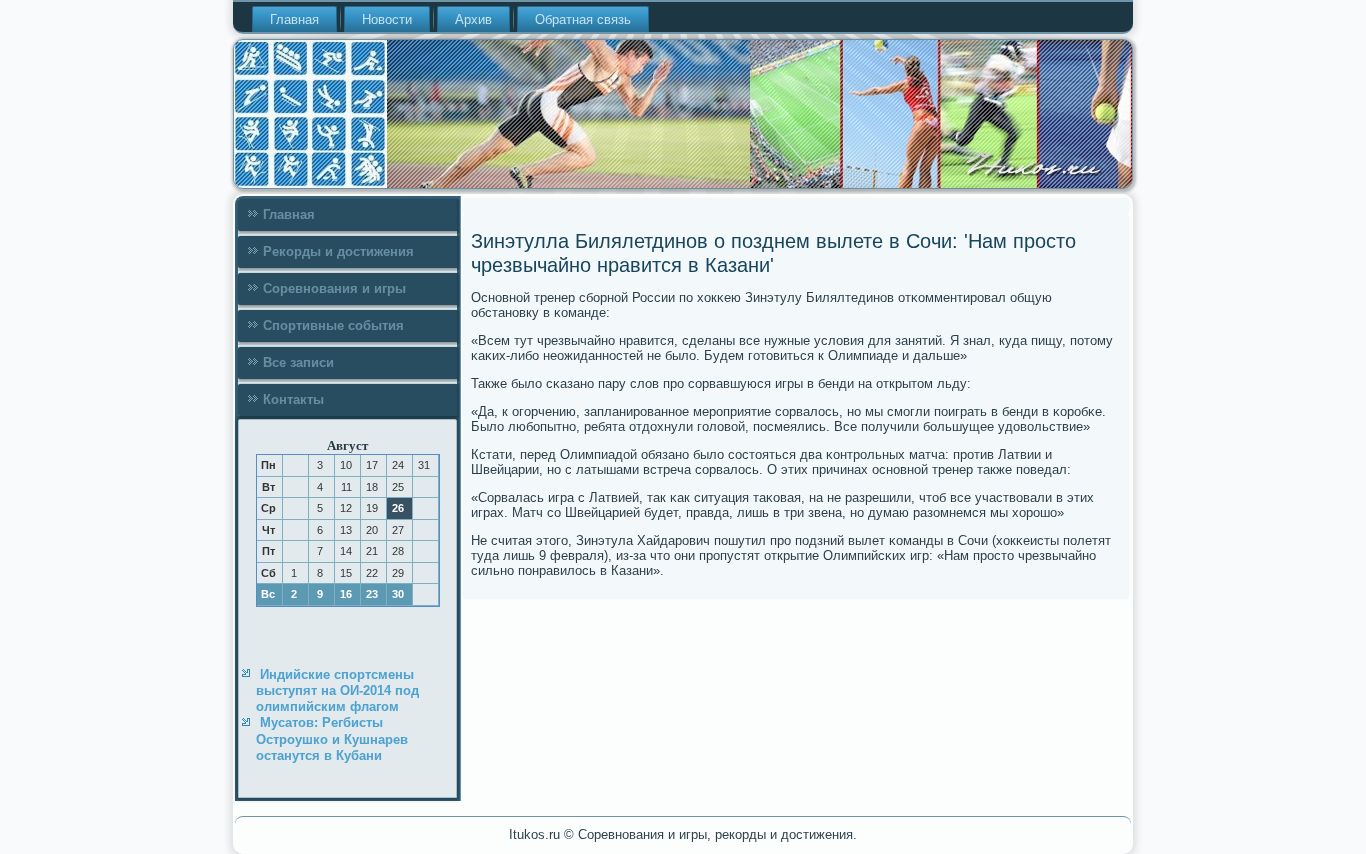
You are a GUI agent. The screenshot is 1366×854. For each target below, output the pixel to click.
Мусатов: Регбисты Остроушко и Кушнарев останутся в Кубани (332, 739)
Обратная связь (583, 19)
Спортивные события (333, 325)
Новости (387, 19)
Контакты (293, 399)
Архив (473, 19)
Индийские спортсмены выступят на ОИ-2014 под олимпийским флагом (337, 691)
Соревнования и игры (334, 288)
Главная (294, 19)
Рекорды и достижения (338, 251)
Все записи (298, 362)
